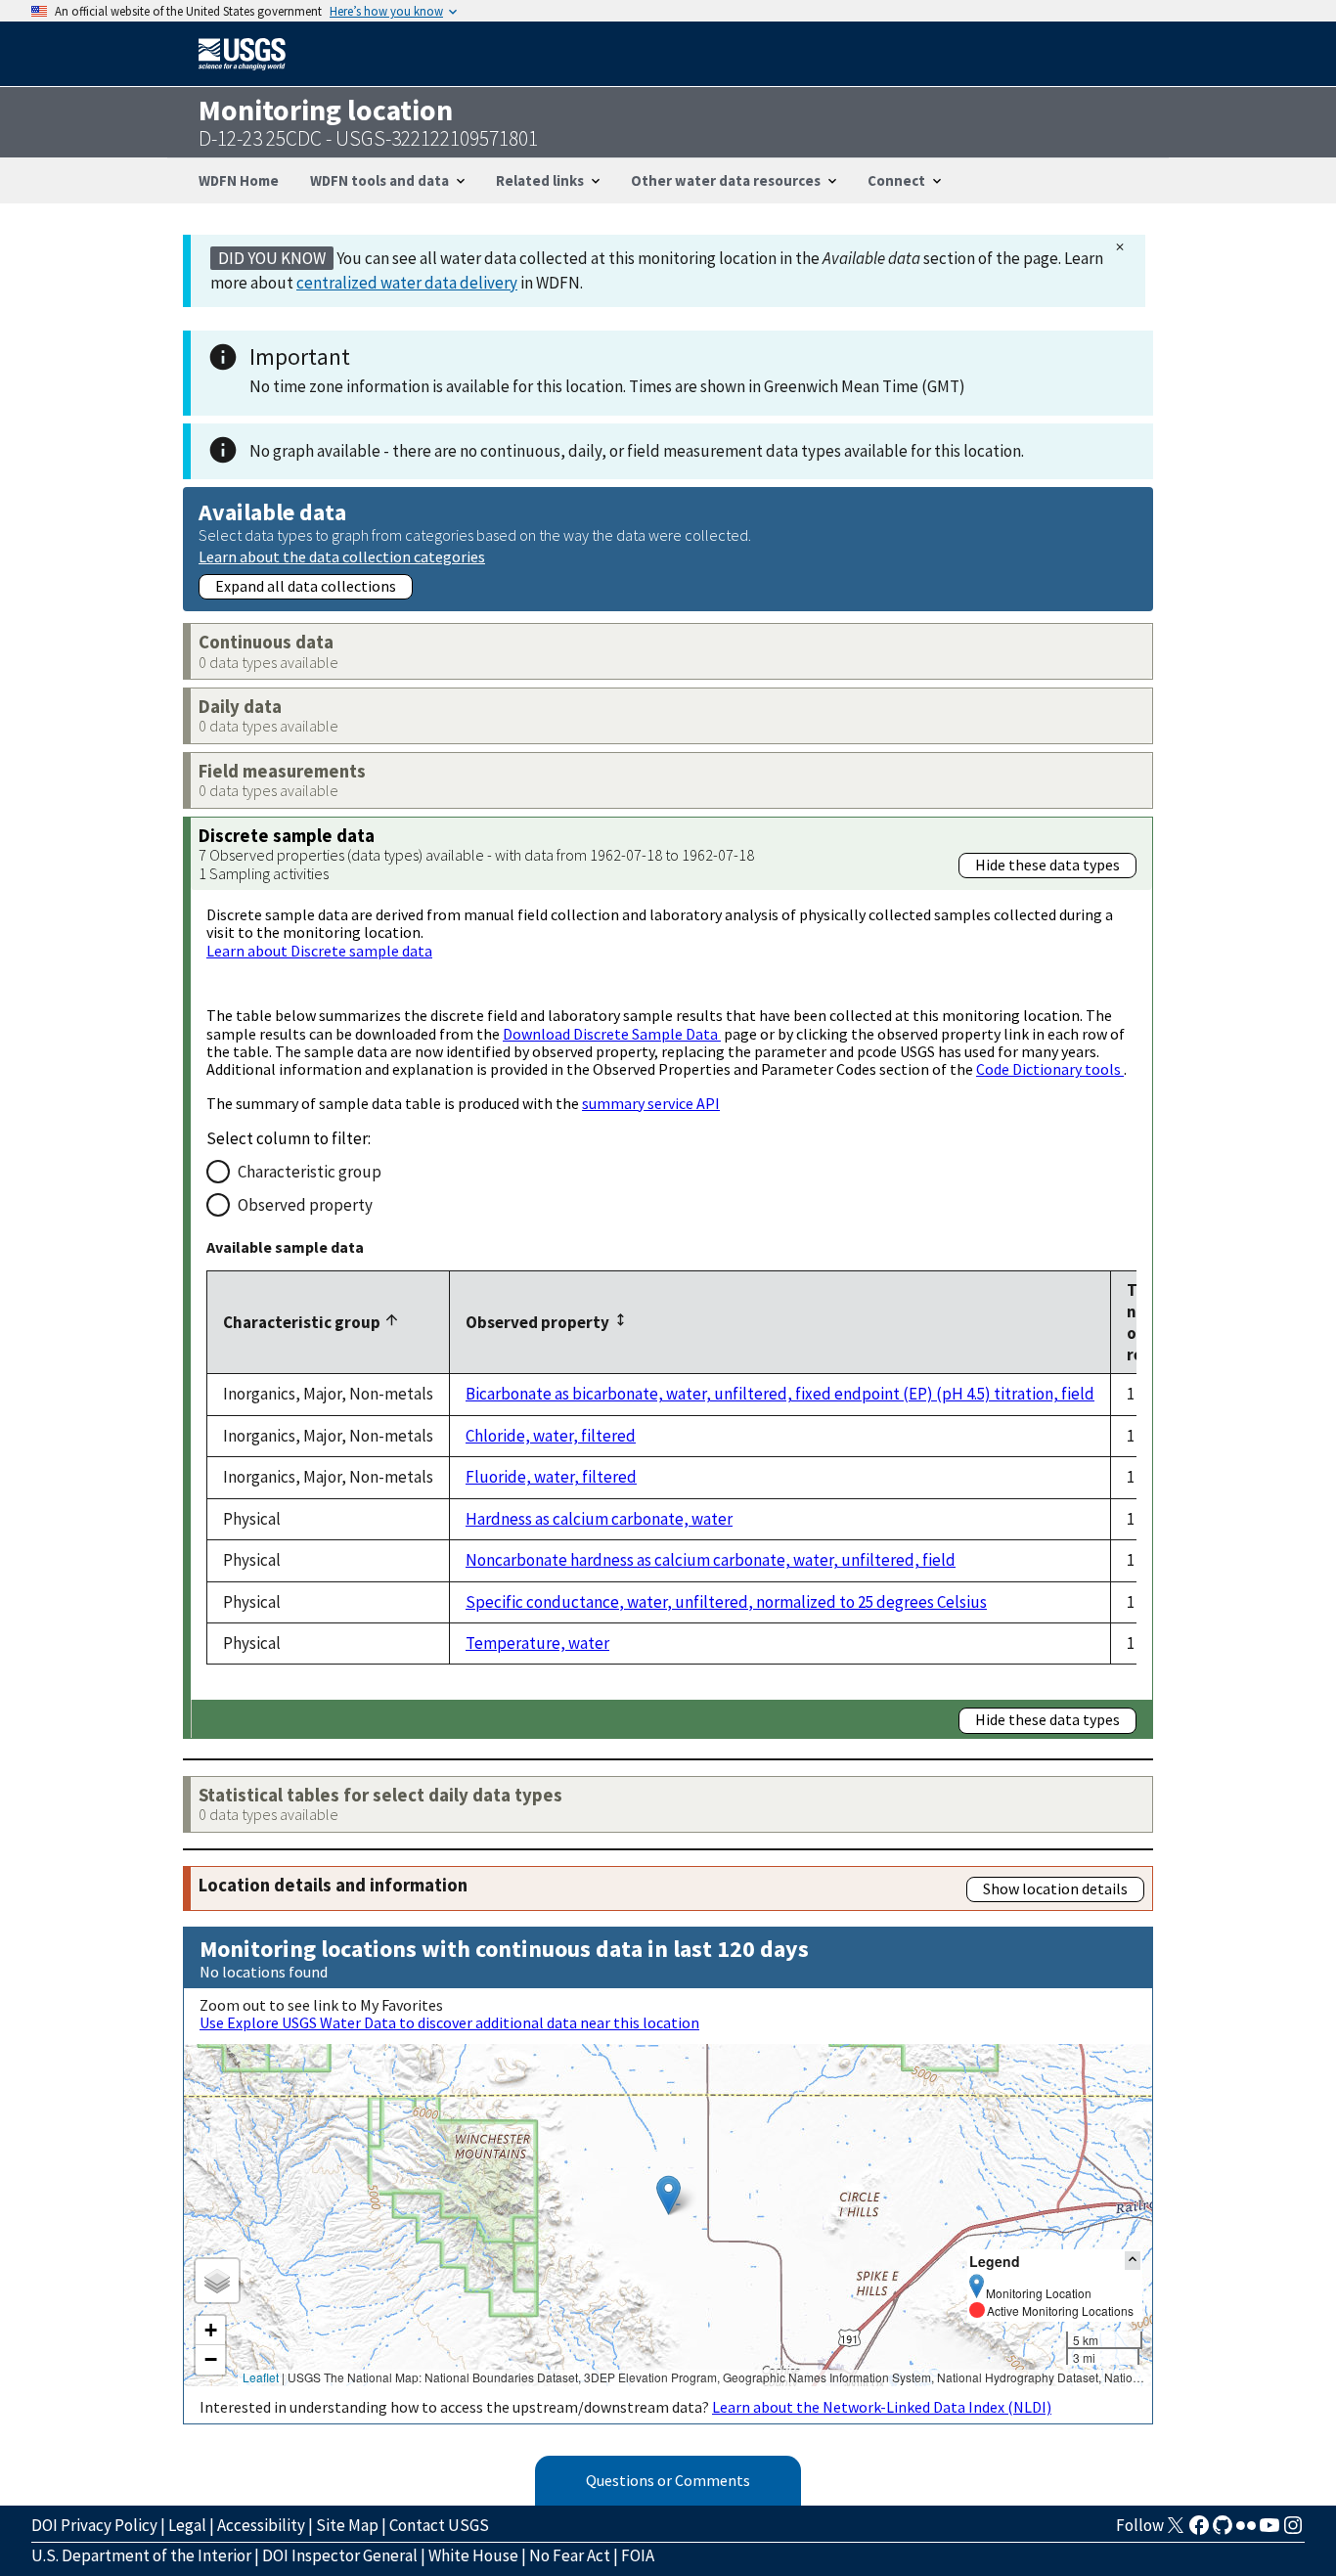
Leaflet (261, 2377)
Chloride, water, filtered (551, 1436)
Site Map (347, 2525)
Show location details (1055, 1888)
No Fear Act (570, 2555)
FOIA (638, 2555)
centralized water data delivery (407, 283)
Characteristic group (310, 1172)
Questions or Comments (668, 2480)
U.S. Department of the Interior (141, 2555)
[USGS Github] (1223, 2531)
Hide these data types (1047, 865)
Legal (187, 2525)
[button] (668, 2195)
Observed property (305, 1205)
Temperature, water (537, 1643)
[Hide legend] (1133, 2261)
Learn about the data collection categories (342, 556)
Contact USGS (439, 2525)
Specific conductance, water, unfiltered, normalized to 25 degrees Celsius (726, 1602)
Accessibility (261, 2525)
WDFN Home (239, 180)
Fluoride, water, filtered (551, 1477)
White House (473, 2555)
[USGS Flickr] (1246, 2531)
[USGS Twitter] (1176, 2531)
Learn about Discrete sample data (319, 951)
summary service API (651, 1103)
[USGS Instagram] (1293, 2531)
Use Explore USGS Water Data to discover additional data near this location (449, 2022)
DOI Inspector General (340, 2555)
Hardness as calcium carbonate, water (599, 1519)
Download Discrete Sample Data (612, 1034)
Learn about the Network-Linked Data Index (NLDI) (882, 2407)
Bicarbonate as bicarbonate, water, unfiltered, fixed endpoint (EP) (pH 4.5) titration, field (780, 1394)
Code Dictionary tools (1050, 1069)
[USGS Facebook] (1199, 2531)
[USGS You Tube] (1269, 2531)
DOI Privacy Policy (94, 2525)
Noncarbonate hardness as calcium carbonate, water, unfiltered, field (711, 1560)
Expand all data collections (306, 586)
